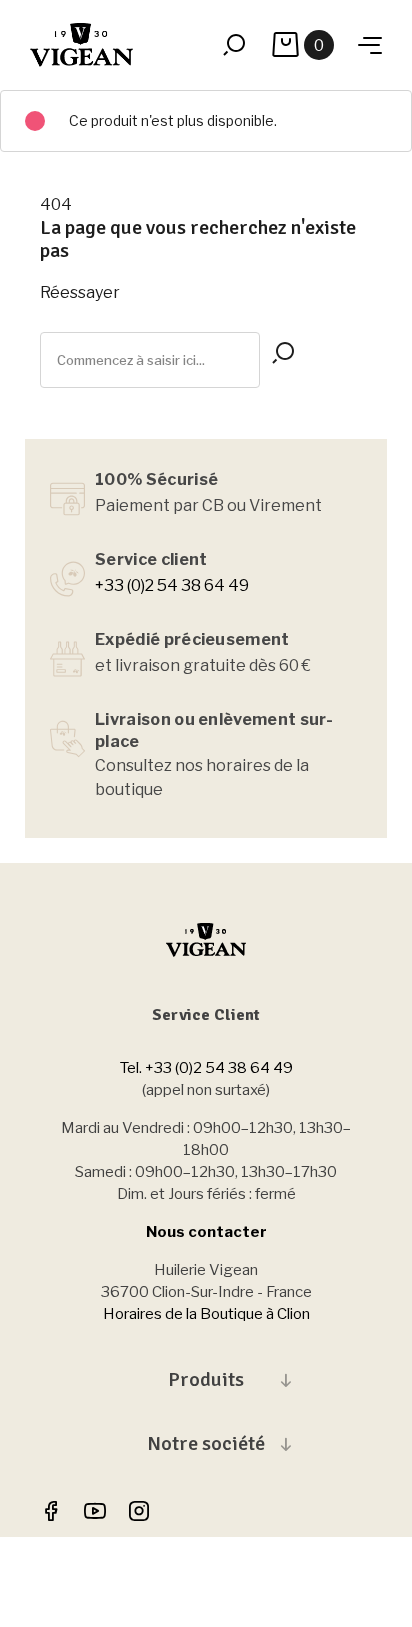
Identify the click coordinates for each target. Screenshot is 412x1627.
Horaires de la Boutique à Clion (206, 1314)
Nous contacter (206, 1232)
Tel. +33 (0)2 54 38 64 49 (206, 1068)
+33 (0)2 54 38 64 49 (172, 585)
